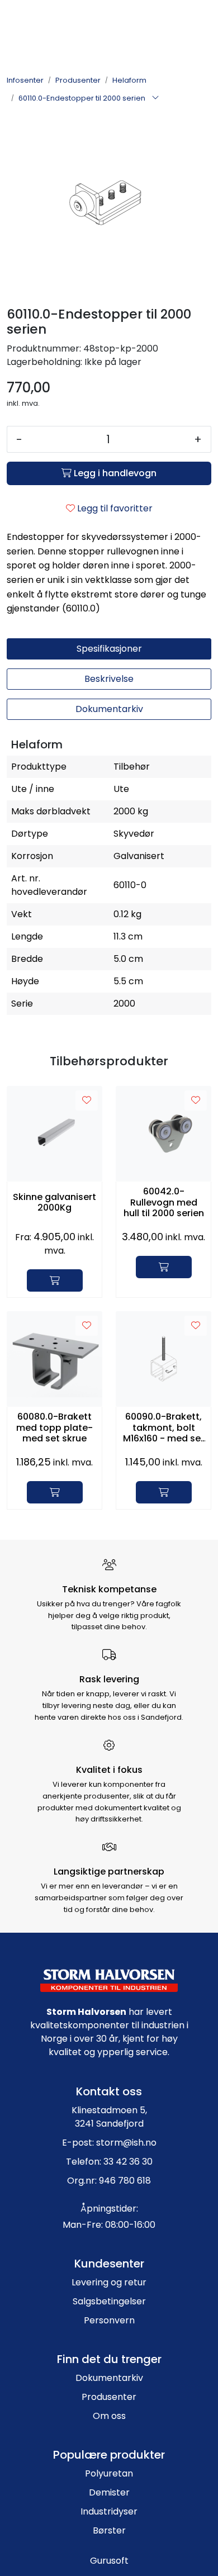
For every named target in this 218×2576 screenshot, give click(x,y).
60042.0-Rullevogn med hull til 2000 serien (164, 1202)
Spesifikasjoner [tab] (109, 649)
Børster (109, 2530)
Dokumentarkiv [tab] (109, 709)
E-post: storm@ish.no (109, 2143)
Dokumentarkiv (109, 2378)
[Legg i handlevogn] (55, 1280)
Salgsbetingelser (109, 2301)
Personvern (109, 2320)
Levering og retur (109, 2282)
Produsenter (109, 2397)
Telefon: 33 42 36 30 (109, 2162)
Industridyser (109, 2511)
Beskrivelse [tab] (109, 679)
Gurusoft (109, 2561)
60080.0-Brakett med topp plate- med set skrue (54, 1427)
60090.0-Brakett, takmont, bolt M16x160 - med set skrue (164, 1427)
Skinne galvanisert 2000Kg (54, 1202)
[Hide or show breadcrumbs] (155, 98)
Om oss (109, 2416)
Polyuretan (109, 2473)
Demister (109, 2492)
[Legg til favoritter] (87, 1100)
